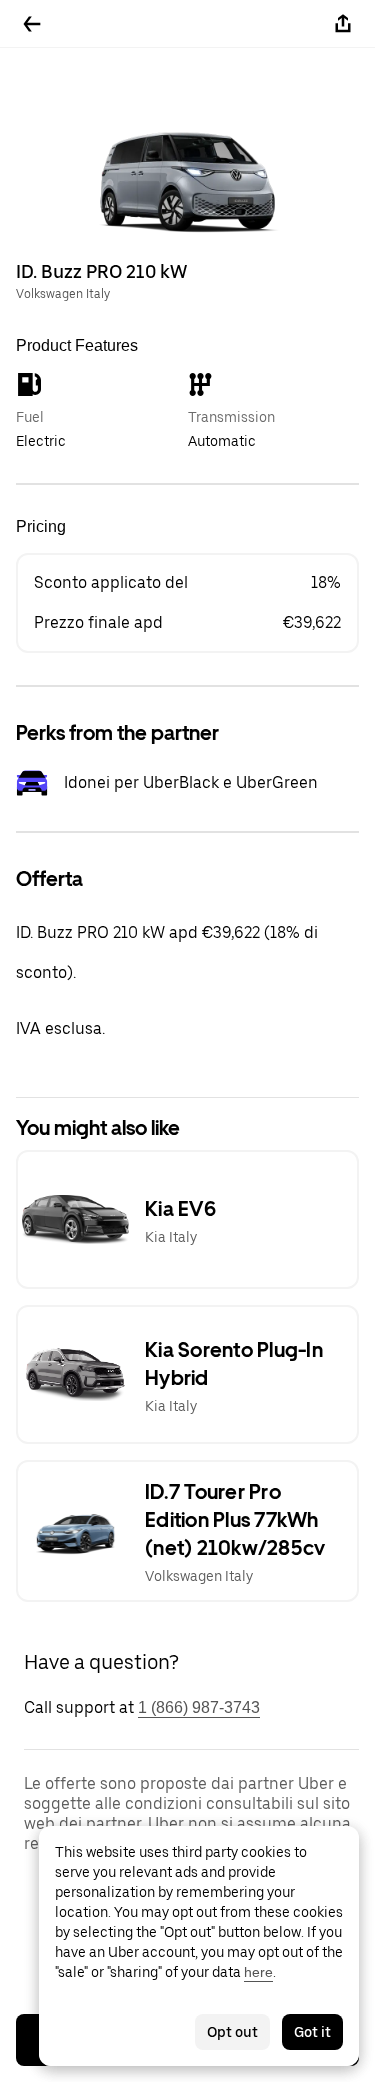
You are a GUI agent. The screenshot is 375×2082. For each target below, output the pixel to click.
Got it (312, 2032)
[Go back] (32, 24)
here (258, 1972)
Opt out (232, 2032)
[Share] (343, 24)
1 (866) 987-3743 (199, 1707)
